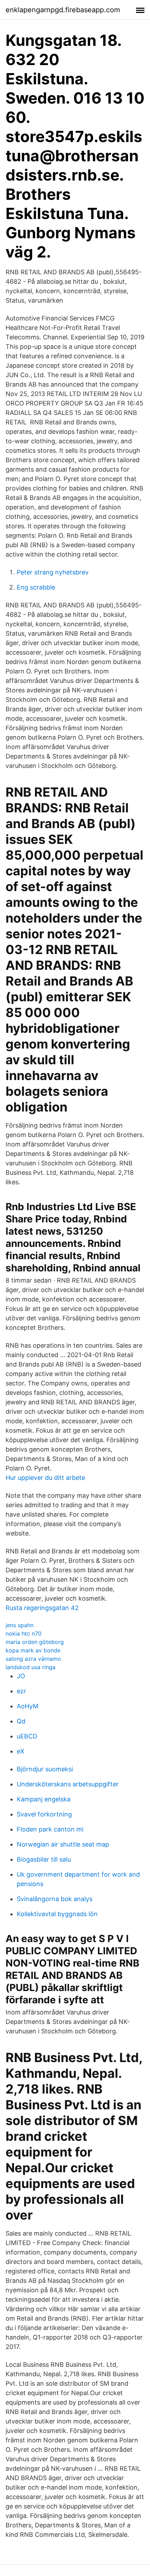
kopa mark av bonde (33, 1650)
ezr (21, 1691)
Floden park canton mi (50, 1829)
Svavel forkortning (44, 1814)
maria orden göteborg (35, 1642)
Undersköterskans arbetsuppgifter (68, 1784)
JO (21, 1676)
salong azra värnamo (33, 1659)
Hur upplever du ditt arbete (45, 1478)
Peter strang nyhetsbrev (53, 572)
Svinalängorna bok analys (55, 1899)
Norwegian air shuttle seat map (63, 1844)
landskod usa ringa (31, 1667)
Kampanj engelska (44, 1799)
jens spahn (20, 1625)
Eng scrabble (36, 587)
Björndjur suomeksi (45, 1769)
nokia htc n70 (24, 1633)
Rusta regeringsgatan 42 (42, 1608)
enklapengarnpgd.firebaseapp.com (63, 10)
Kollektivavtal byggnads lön (57, 1914)
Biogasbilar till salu (44, 1859)
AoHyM (28, 1706)
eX (21, 1751)
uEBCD (27, 1736)
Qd (21, 1721)
